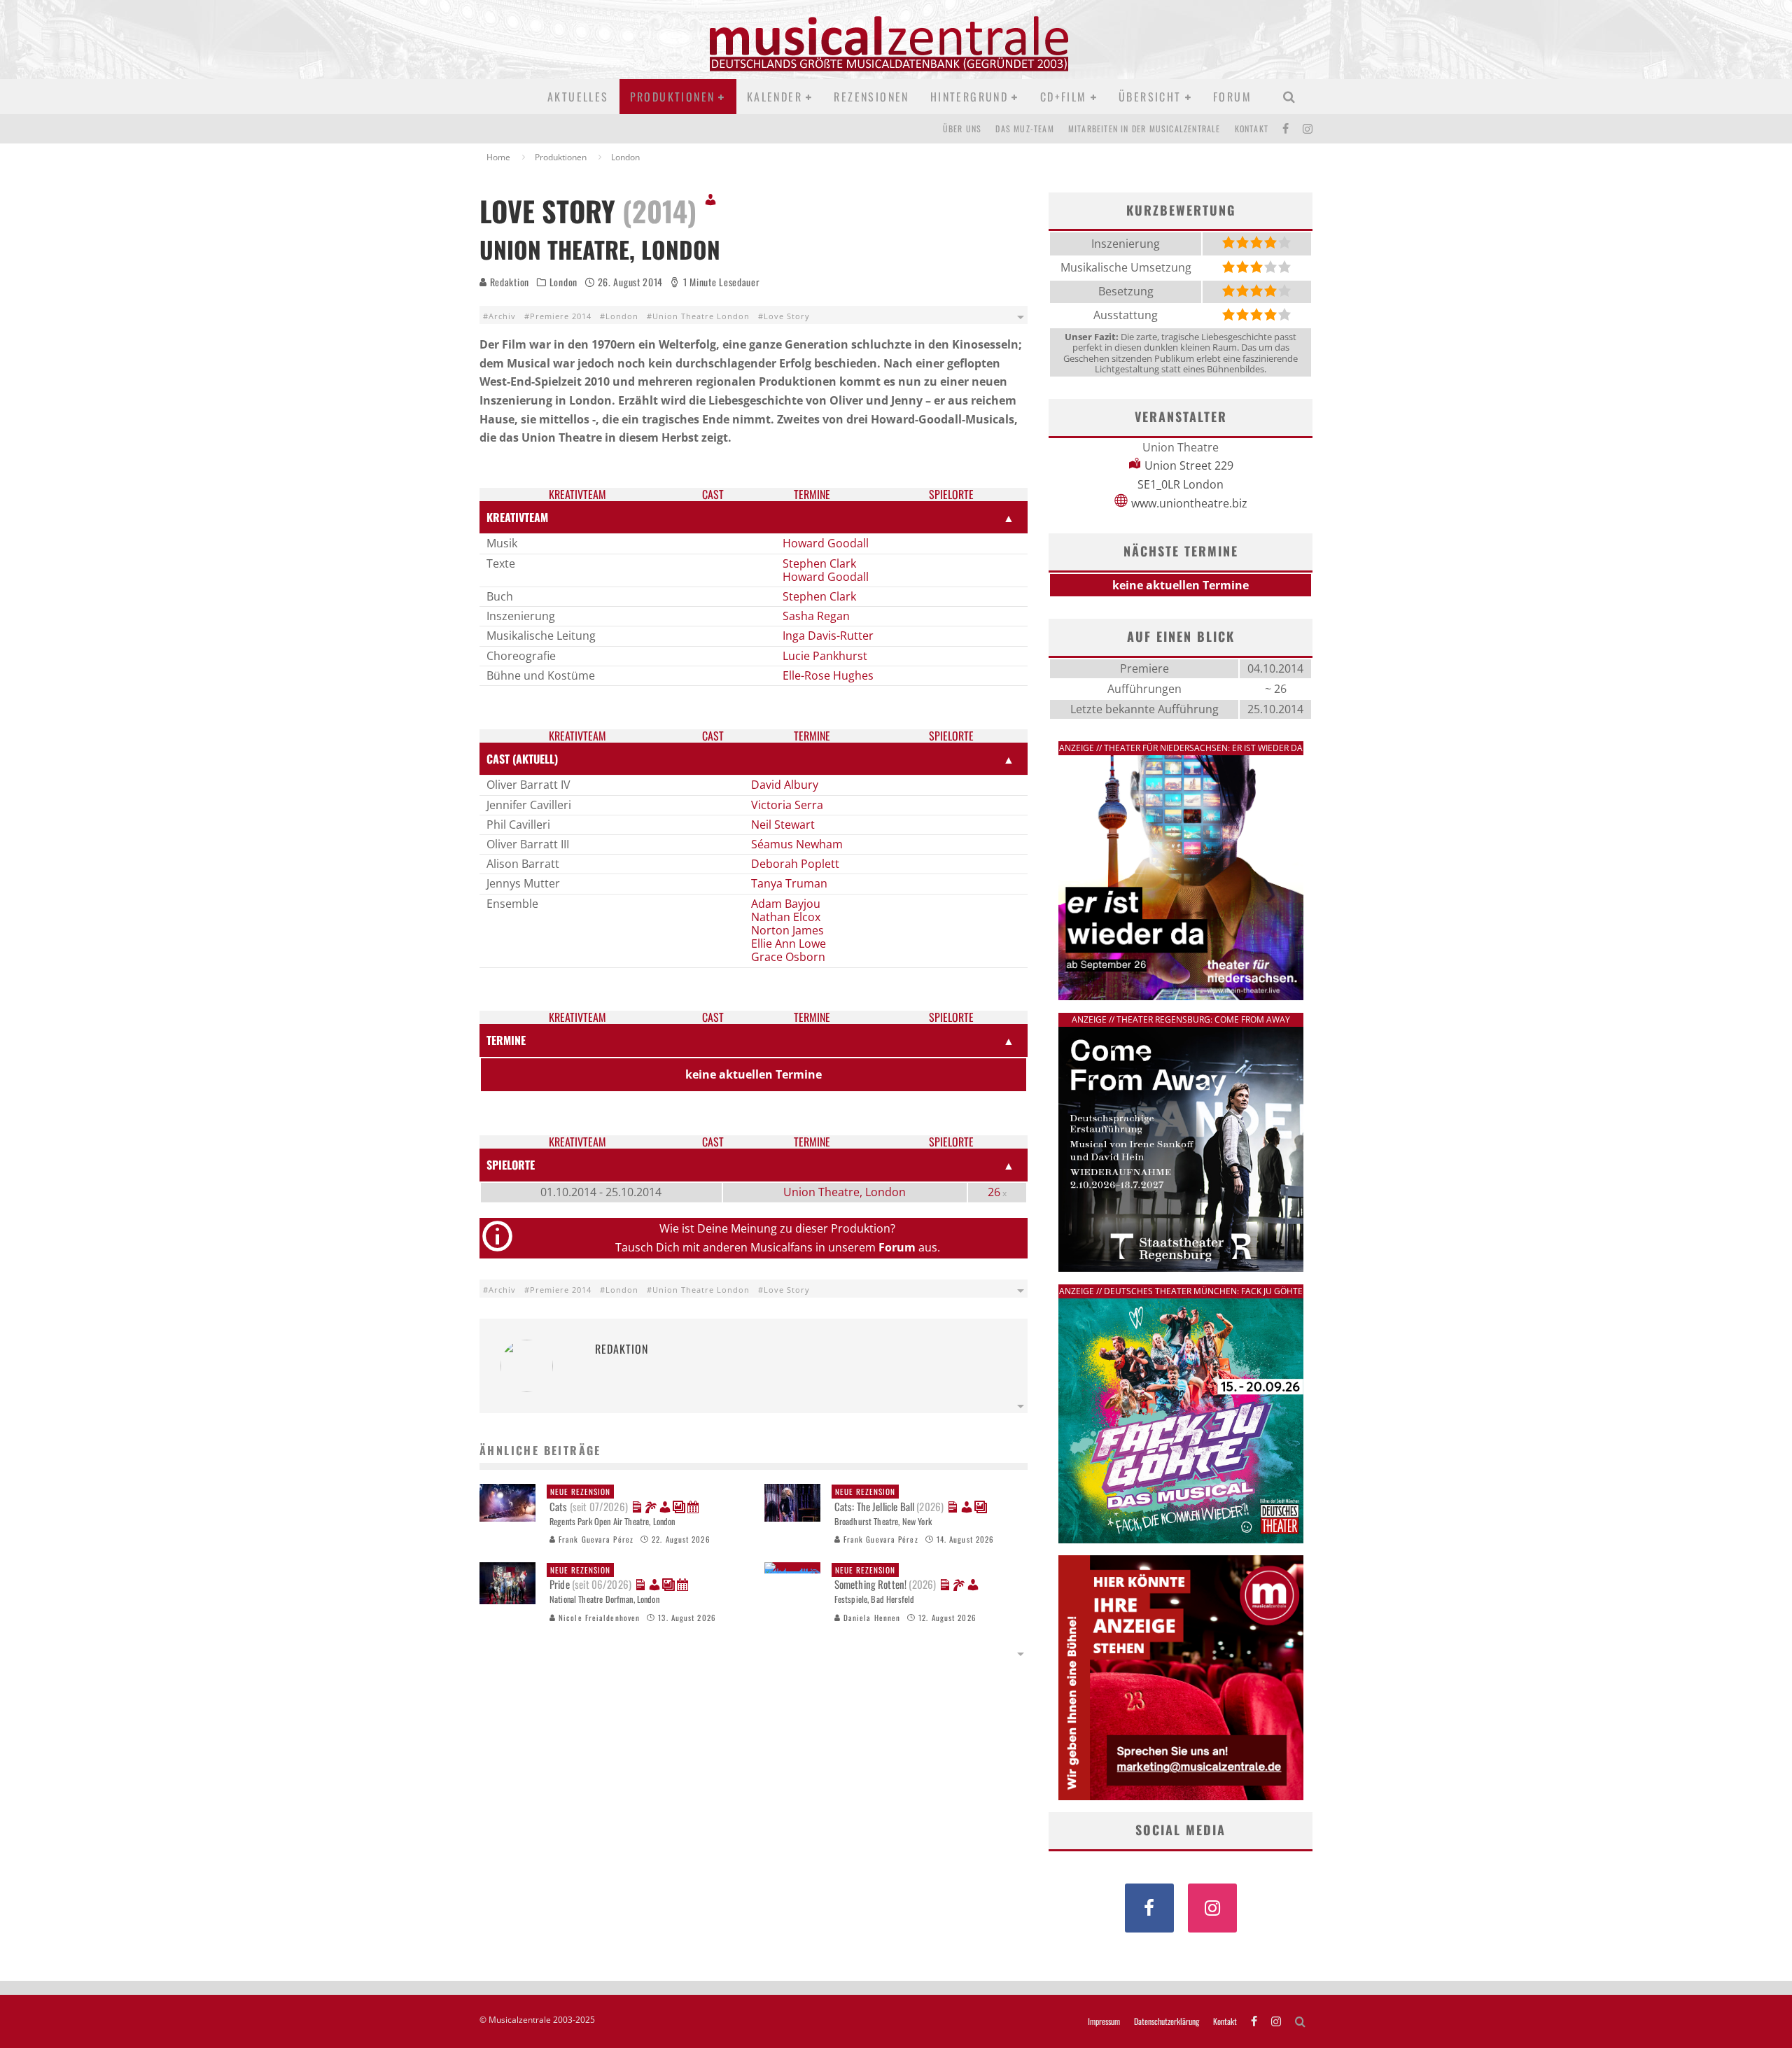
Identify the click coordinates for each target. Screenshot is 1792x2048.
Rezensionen (871, 97)
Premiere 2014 (561, 316)
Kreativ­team (577, 495)
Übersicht (1150, 97)
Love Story (787, 316)
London (563, 282)
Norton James (787, 930)
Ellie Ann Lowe (789, 944)
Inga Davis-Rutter (828, 636)
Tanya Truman (789, 883)
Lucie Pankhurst (825, 656)
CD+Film (1064, 97)
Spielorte (951, 495)
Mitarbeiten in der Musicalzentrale (1144, 128)
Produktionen (673, 97)
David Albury (785, 785)
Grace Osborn (788, 957)
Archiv (502, 316)
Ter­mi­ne (812, 495)
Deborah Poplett (795, 864)
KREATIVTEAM (517, 517)
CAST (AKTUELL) (522, 759)
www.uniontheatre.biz (1189, 503)
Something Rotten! (885, 1578)
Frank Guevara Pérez (595, 1539)
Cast (713, 495)
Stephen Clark (819, 563)
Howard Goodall (826, 543)
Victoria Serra (787, 805)
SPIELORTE (511, 1165)
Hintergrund (969, 97)
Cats (589, 1500)
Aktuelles (578, 97)
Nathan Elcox (786, 917)
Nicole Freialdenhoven (598, 1618)
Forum (1232, 97)
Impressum (1104, 2021)
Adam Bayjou (786, 904)
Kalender (775, 97)
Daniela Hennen (871, 1618)
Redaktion (508, 282)
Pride (590, 1578)
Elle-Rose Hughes (828, 675)
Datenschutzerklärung (1167, 2021)
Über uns (962, 128)
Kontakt (1252, 128)
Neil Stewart (783, 825)
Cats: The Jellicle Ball (889, 1500)
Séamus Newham (797, 844)
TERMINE (506, 1040)
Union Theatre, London (845, 1192)
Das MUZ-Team (1024, 128)
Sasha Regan (816, 616)
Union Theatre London (701, 316)
